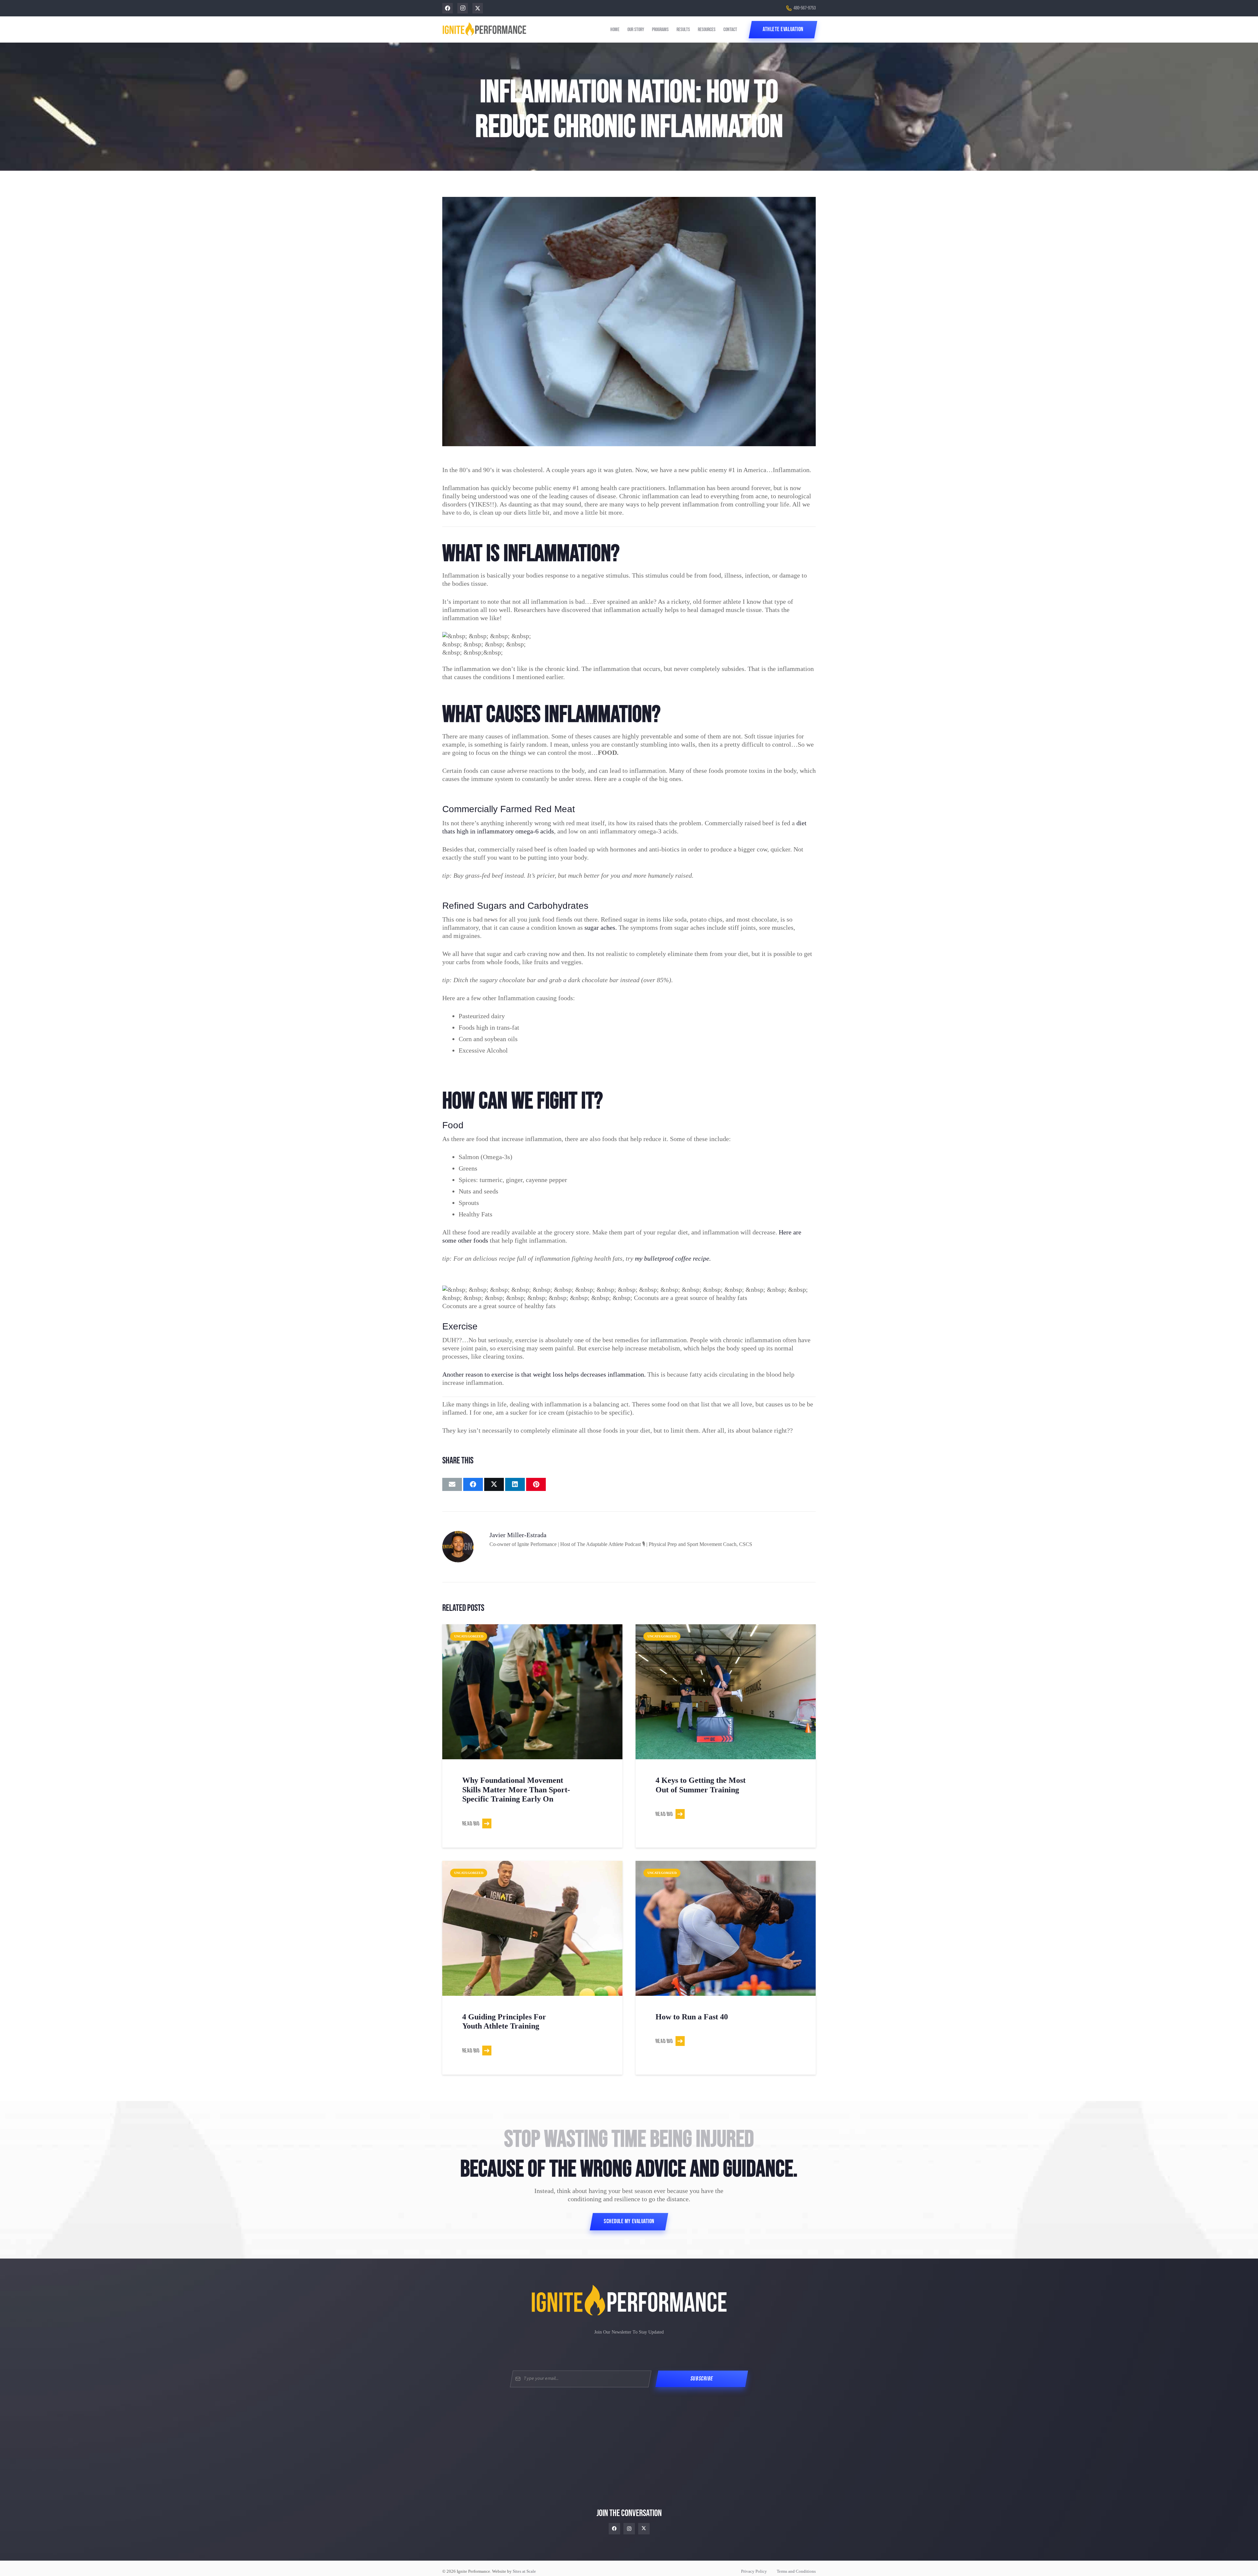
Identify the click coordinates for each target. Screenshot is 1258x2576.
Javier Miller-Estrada (518, 1535)
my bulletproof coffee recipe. (673, 1258)
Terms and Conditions (796, 2571)
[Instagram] (463, 8)
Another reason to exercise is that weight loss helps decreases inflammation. (544, 1374)
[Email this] (452, 1484)
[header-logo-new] (484, 30)
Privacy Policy (754, 2571)
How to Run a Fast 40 (692, 2017)
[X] (478, 8)
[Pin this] (536, 1484)
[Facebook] (448, 8)
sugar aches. (601, 927)
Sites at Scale (524, 2571)
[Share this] (473, 1484)
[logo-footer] (629, 2301)
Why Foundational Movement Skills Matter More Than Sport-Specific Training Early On (516, 1790)
